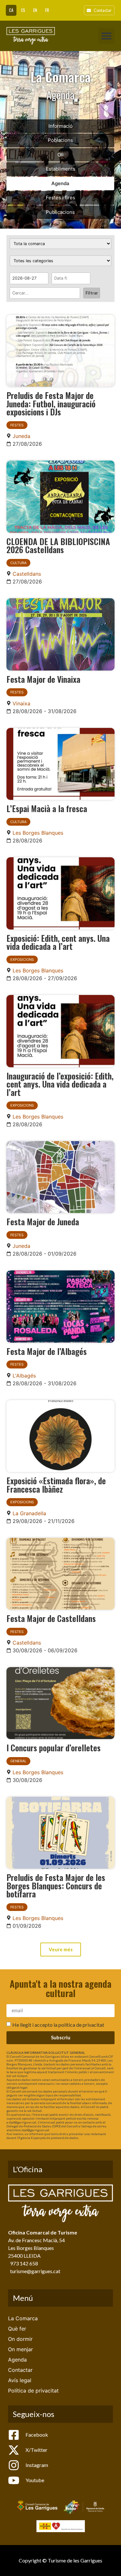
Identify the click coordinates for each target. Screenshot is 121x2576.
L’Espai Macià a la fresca (47, 808)
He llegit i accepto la (58, 2024)
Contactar (20, 2370)
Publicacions (60, 212)
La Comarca (23, 2318)
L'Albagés (24, 1376)
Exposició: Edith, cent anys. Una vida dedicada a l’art (58, 942)
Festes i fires (60, 198)
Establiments (60, 169)
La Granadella (29, 1513)
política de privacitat (81, 2024)
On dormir (20, 2339)
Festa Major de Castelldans (51, 1618)
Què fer (17, 2329)
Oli (60, 155)
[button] (106, 36)
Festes (17, 425)
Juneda (21, 436)
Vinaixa (21, 703)
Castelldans (27, 574)
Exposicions (22, 960)
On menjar (20, 2349)
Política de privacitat (33, 2391)
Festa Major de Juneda (43, 1221)
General (18, 1761)
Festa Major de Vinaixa (43, 679)
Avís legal (20, 2380)
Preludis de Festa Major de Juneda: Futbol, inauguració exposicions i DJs (51, 403)
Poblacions (60, 140)
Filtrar (92, 293)
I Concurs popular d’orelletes (54, 1747)
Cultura (18, 563)
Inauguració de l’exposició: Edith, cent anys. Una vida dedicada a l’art (60, 1084)
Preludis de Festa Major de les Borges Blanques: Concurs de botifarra (56, 1885)
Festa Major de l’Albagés (47, 1351)
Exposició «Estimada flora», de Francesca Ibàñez (56, 1485)
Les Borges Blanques (38, 833)
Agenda (60, 183)
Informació (60, 126)
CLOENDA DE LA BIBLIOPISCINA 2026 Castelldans (58, 545)
